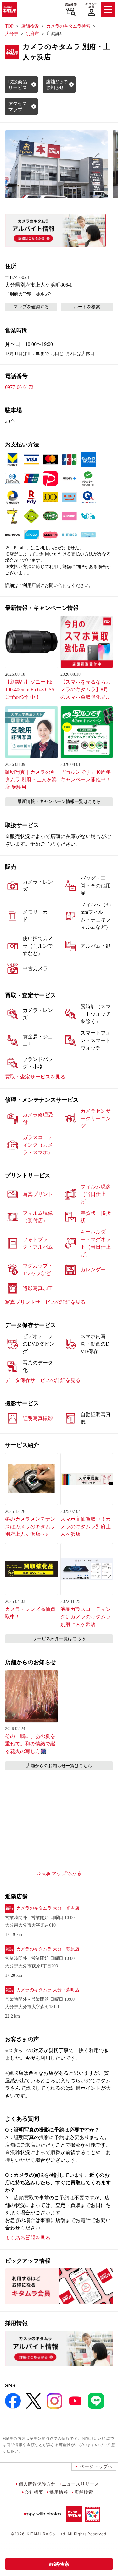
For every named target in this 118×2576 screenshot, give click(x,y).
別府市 (32, 34)
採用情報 (59, 2492)
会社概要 (34, 2492)
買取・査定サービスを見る (35, 1077)
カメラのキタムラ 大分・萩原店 (48, 1949)
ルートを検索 (87, 307)
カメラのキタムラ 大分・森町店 (48, 1990)
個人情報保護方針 (37, 2484)
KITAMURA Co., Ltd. (46, 2534)
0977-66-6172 (19, 387)
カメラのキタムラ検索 (68, 26)
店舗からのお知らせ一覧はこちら (59, 1766)
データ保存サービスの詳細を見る (43, 1380)
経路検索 (59, 2564)
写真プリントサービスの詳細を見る (45, 1302)
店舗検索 (71, 5)
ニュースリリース (81, 2484)
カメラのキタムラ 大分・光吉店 (48, 1908)
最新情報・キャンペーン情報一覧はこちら (59, 801)
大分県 (12, 34)
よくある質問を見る (28, 2238)
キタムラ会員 (91, 5)
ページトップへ (96, 2466)
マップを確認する (31, 307)
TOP (9, 26)
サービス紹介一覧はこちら (59, 1639)
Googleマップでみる (59, 1873)
